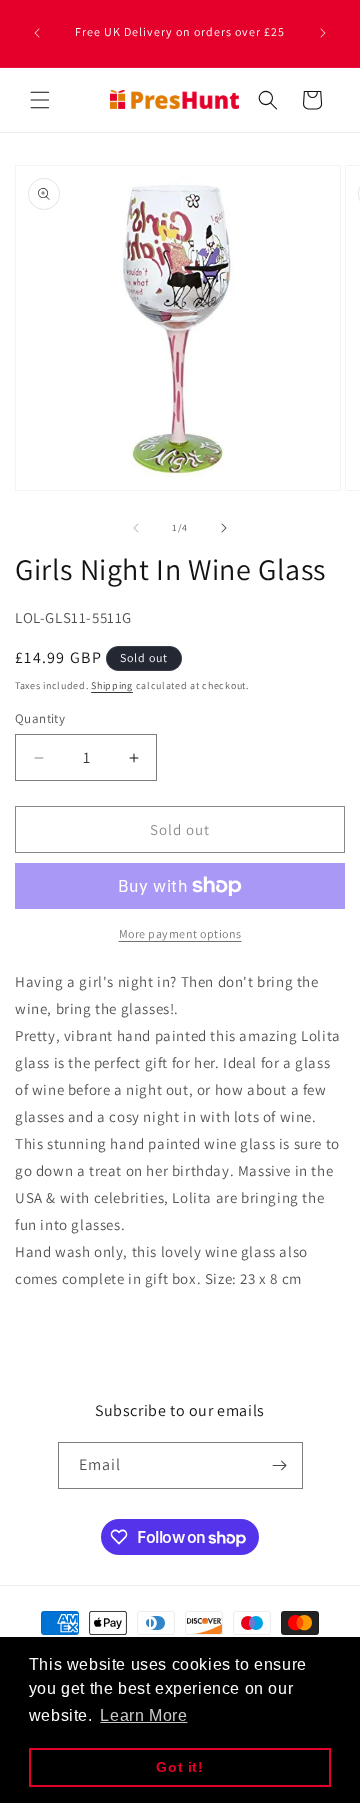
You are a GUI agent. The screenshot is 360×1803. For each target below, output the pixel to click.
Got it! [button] (179, 1767)
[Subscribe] (280, 1465)
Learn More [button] (143, 1715)
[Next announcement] (323, 33)
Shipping (112, 685)
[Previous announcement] (37, 33)
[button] (40, 100)
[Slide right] (224, 528)
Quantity (40, 718)
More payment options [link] (180, 933)
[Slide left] (136, 528)
